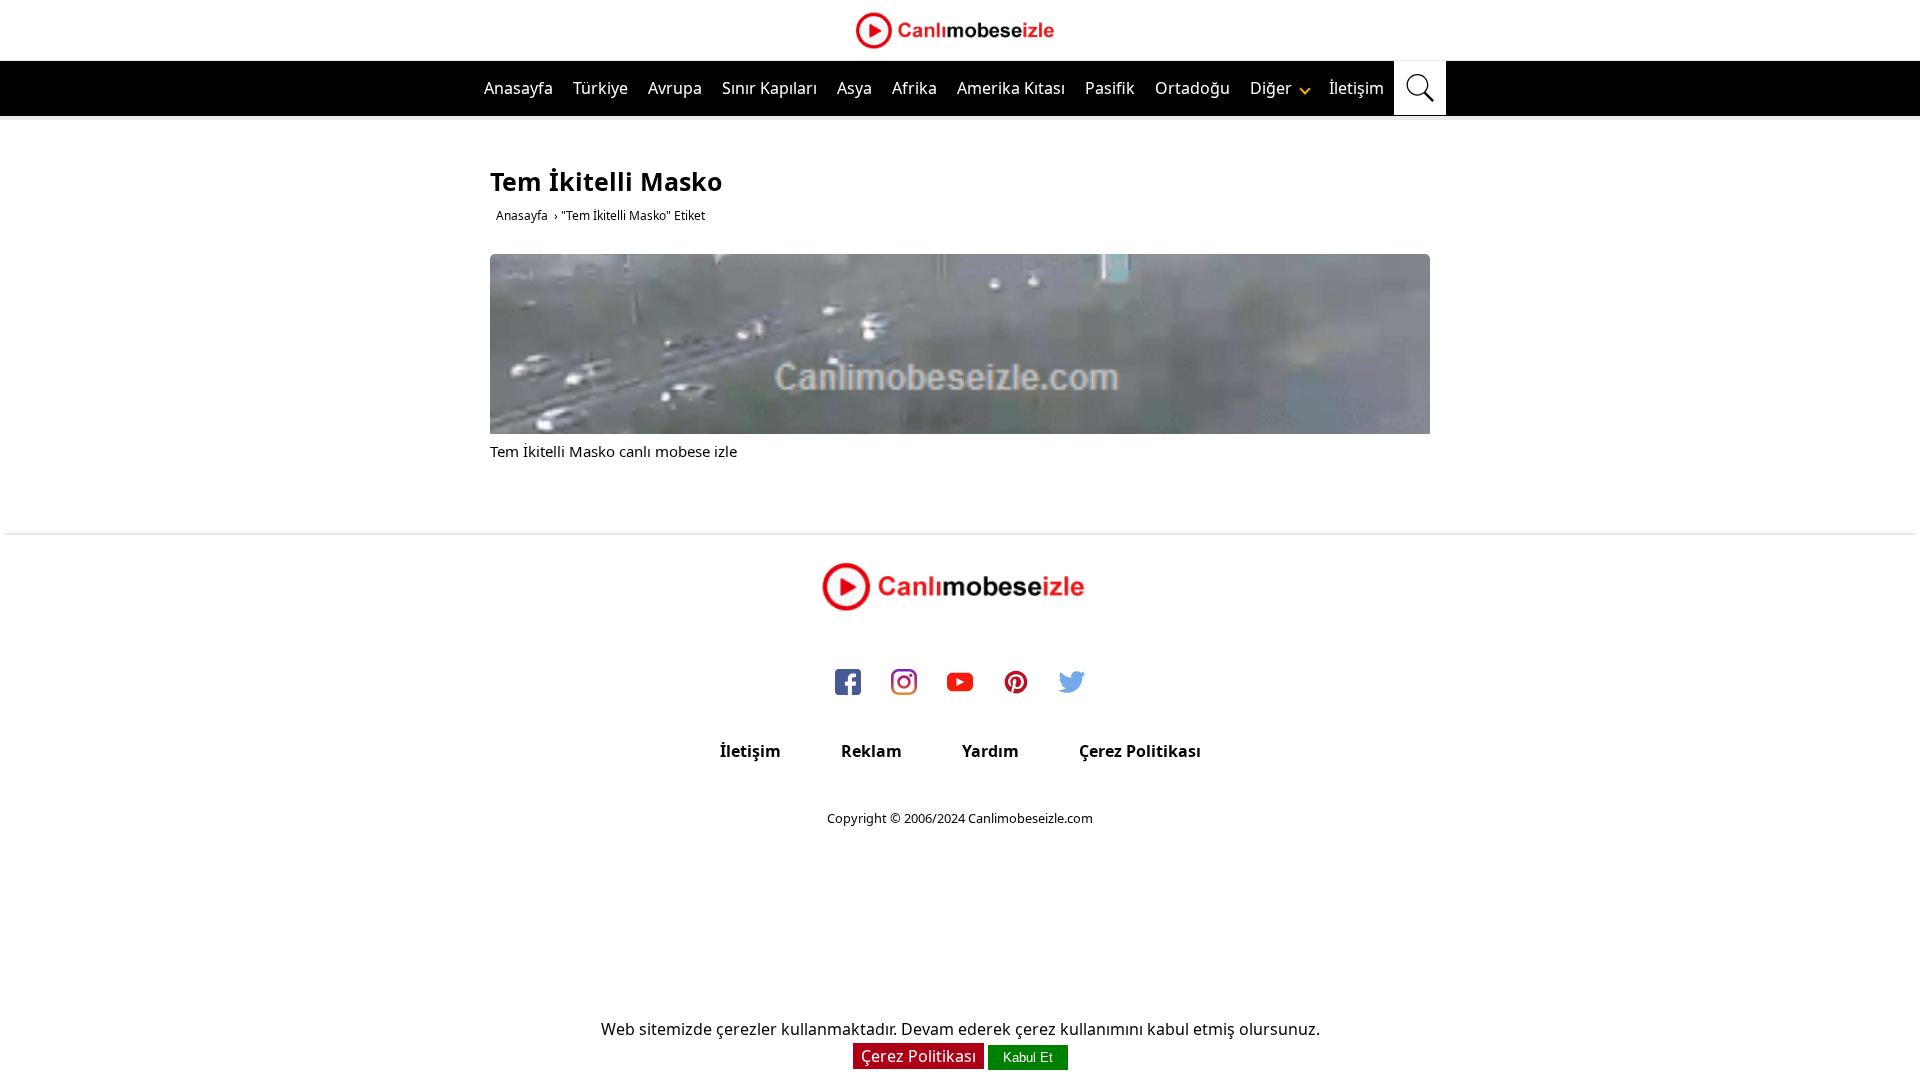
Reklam (871, 751)
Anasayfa (518, 88)
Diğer (1273, 88)
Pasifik (1110, 88)
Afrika (914, 88)
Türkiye (600, 88)
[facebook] (848, 683)
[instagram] (904, 683)
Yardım (990, 751)
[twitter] (1072, 683)
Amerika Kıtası (1011, 88)
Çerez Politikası (1140, 751)
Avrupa (675, 88)
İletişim (1356, 88)
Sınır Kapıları (769, 88)
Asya (854, 88)
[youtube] (960, 683)
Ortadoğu (1192, 88)
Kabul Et (1028, 1057)
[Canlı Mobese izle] (960, 46)
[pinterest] (1016, 683)
